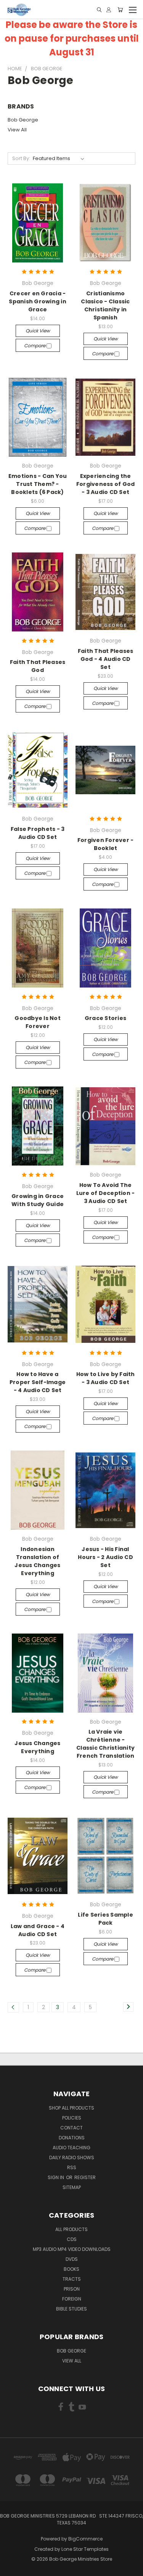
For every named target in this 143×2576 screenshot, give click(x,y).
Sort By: (21, 158)
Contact (71, 2128)
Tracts (72, 2279)
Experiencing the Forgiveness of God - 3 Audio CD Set (106, 484)
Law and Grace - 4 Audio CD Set (38, 1930)
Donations (72, 2138)
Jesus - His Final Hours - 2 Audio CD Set (105, 1557)
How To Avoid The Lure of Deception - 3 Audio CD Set (106, 1193)
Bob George (23, 120)
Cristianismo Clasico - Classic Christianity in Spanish (105, 305)
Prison (72, 2289)
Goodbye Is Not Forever (38, 1022)
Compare (35, 346)
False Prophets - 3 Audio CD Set (38, 833)
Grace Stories (105, 1018)
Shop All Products (71, 2108)
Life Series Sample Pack (105, 1919)
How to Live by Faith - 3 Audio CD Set (106, 1378)
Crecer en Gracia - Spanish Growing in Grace (38, 301)
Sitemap (72, 2187)
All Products (71, 2229)
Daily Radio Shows (72, 2157)
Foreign (72, 2299)
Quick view (38, 331)
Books (71, 2269)
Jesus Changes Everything (37, 1747)
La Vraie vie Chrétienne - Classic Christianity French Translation (105, 1744)
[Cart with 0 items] (120, 10)
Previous (12, 2568)
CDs (72, 2239)
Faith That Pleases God (38, 666)
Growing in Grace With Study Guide (38, 1200)
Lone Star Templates (85, 2549)
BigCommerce (85, 2539)
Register (85, 2177)
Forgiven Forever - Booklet (106, 844)
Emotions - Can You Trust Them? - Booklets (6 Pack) (38, 484)
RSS (72, 2167)
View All (17, 130)
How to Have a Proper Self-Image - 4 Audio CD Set (38, 1382)
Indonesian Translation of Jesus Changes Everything (37, 1561)
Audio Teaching (71, 2148)
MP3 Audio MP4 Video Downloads (72, 2249)
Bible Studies (71, 2309)
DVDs (72, 2259)
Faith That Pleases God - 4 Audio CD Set (106, 659)
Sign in (56, 2177)
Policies (72, 2118)
